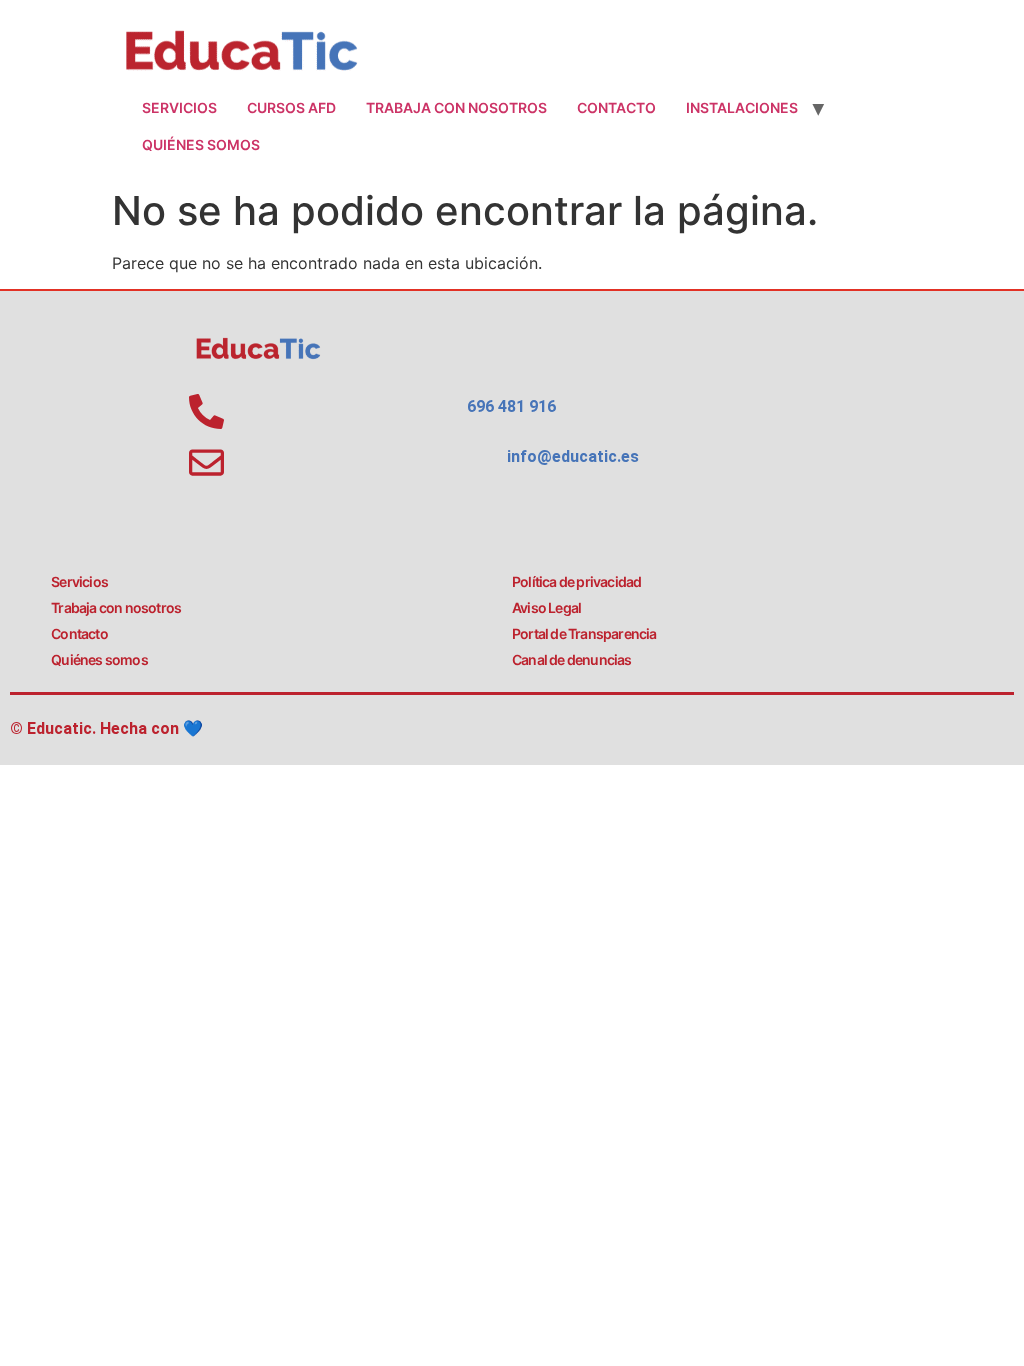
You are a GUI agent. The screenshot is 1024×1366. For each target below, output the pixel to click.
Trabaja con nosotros (456, 107)
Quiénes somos (201, 144)
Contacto (616, 107)
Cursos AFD (291, 107)
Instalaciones (742, 107)
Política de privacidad (576, 581)
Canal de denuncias (572, 659)
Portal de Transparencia (584, 633)
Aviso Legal (546, 607)
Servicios (179, 107)
